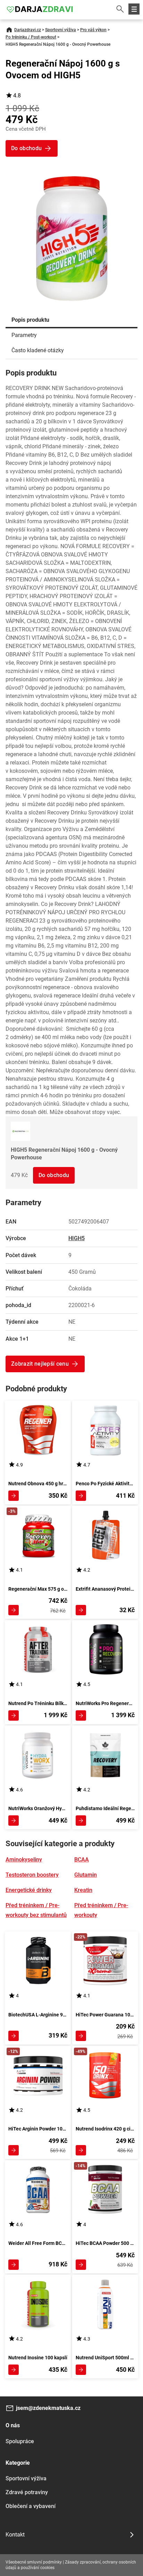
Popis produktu (30, 320)
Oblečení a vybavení (31, 2506)
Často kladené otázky (38, 350)
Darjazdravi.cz (28, 30)
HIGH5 (77, 1238)
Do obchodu (54, 1175)
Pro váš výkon (93, 30)
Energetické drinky (29, 1890)
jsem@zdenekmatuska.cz (48, 2408)
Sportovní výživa (61, 30)
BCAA (82, 1860)
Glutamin (86, 1875)
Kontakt (15, 2535)
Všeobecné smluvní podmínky (34, 2562)
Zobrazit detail (14, 1496)
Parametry (24, 335)
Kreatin (83, 1890)
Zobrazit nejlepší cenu (40, 1364)
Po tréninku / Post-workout (31, 37)
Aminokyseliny (24, 1860)
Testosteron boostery (32, 1875)
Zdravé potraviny (27, 2492)
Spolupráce (20, 2441)
